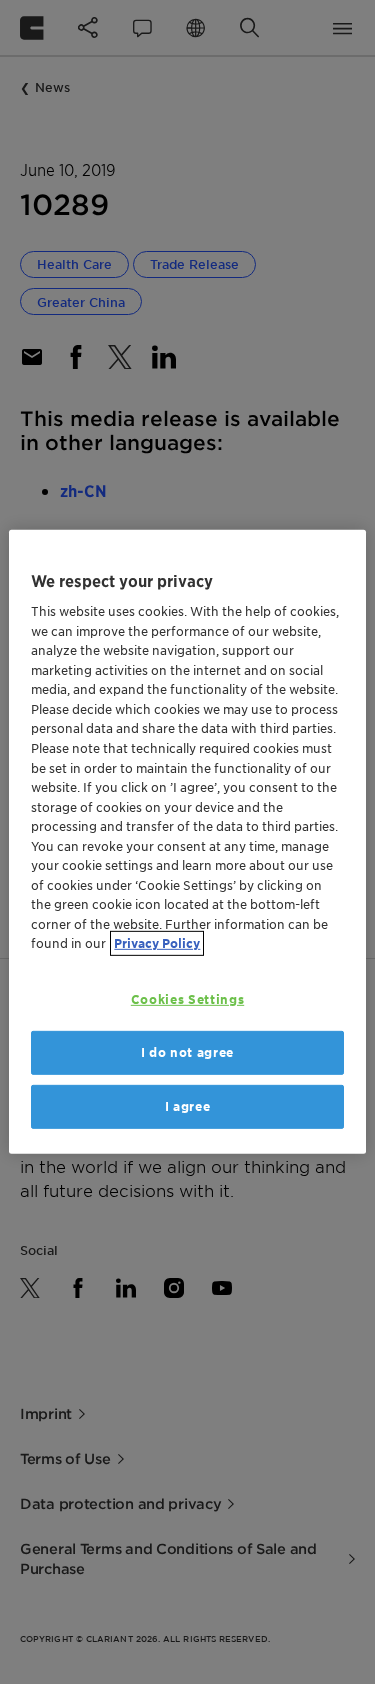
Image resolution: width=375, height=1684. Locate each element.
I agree (188, 1106)
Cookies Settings (187, 999)
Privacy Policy (157, 943)
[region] (187, 842)
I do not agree (187, 1052)
